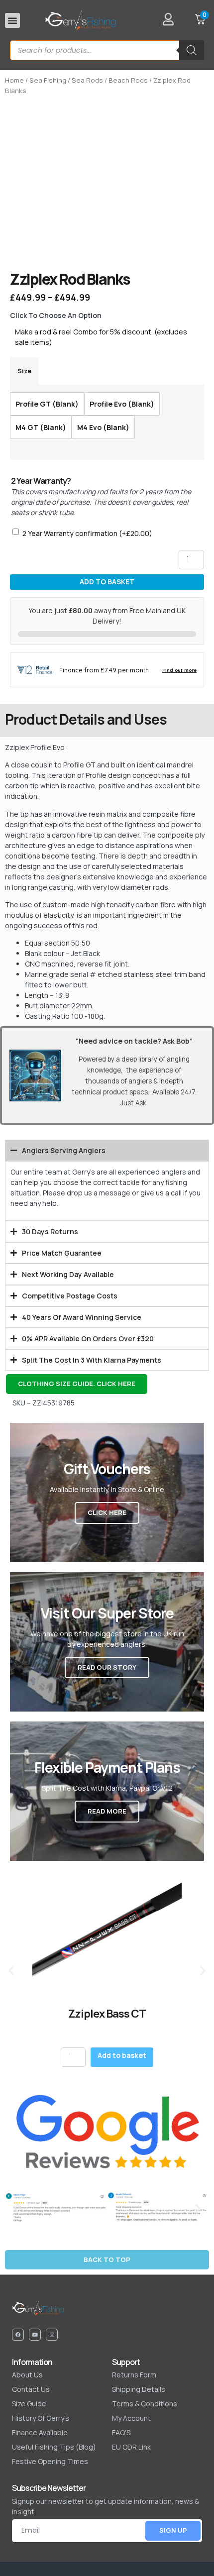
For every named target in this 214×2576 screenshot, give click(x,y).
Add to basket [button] (122, 2055)
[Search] (192, 50)
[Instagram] (52, 2335)
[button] (12, 20)
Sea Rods (87, 80)
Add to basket (107, 582)
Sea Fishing (48, 80)
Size (24, 371)
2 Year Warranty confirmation (87, 533)
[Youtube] (35, 2335)
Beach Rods (128, 80)
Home (14, 80)
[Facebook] (18, 2335)
